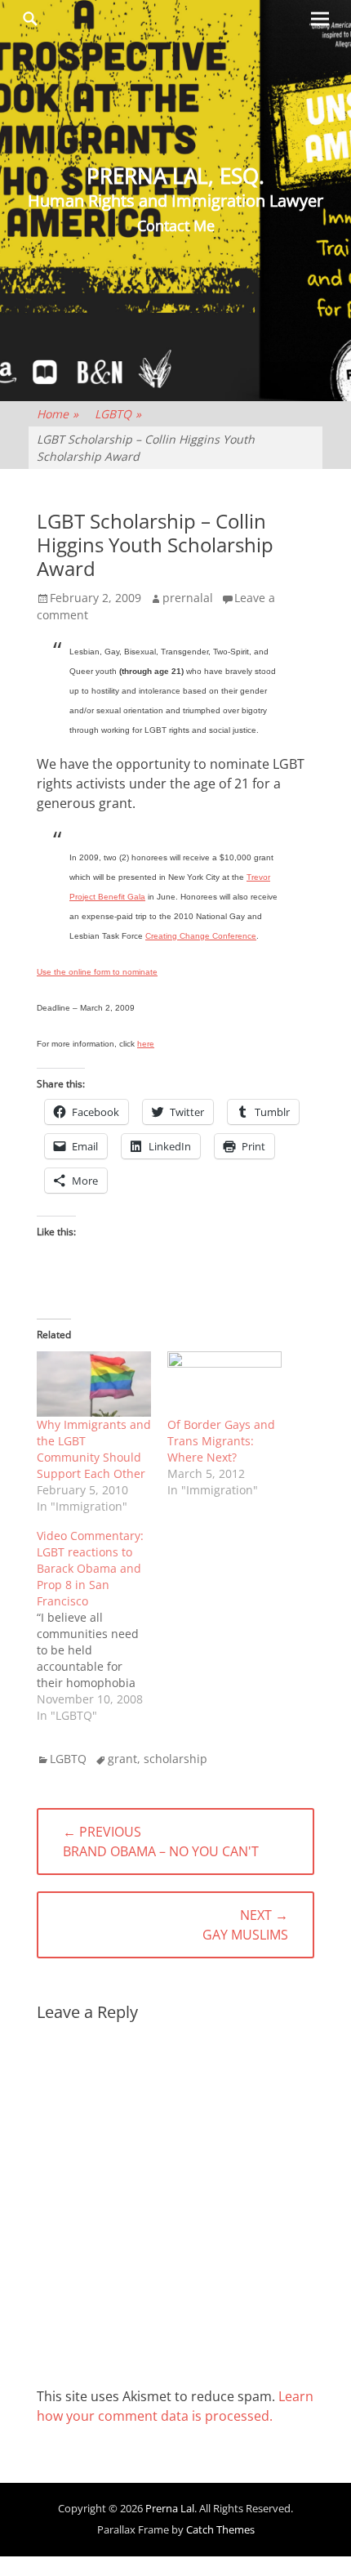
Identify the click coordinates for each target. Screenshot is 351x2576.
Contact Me (176, 225)
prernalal (188, 598)
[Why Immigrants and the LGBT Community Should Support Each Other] (94, 1384)
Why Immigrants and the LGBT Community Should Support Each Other (94, 1449)
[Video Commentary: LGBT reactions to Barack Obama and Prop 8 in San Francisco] (102, 1626)
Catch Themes (220, 2529)
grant (122, 1759)
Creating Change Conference (201, 936)
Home (58, 414)
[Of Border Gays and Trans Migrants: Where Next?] (224, 1384)
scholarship (175, 1759)
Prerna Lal (170, 2508)
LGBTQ (118, 414)
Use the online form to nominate (97, 972)
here (146, 1044)
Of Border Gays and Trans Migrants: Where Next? (221, 1441)
